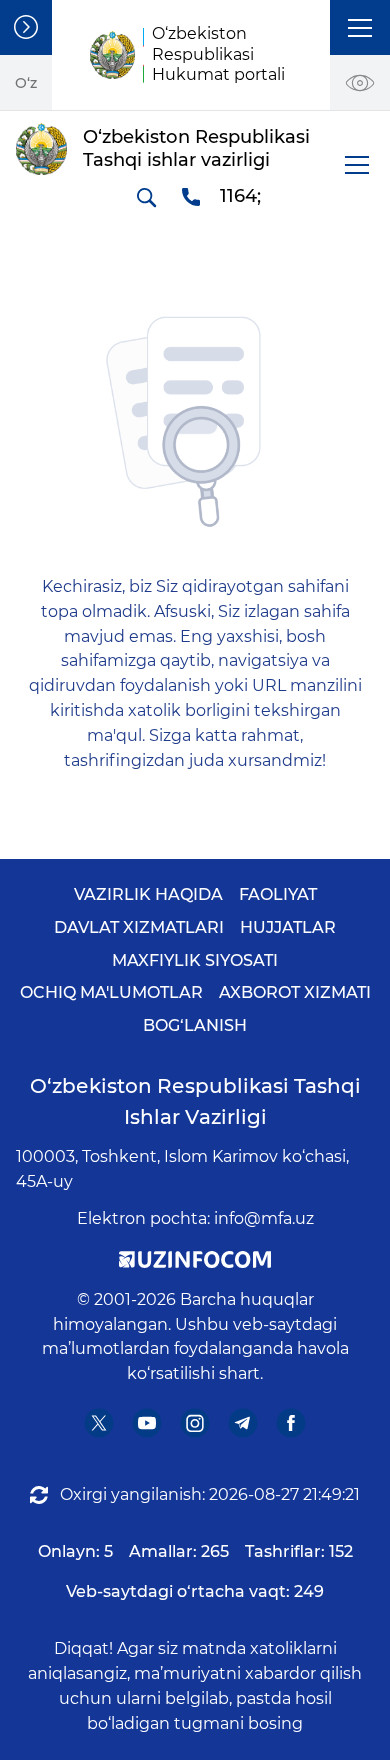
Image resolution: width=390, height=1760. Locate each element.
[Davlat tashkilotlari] (26, 27)
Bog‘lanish (195, 1025)
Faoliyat (278, 894)
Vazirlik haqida (148, 894)
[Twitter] (99, 1422)
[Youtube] (147, 1422)
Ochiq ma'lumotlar (111, 992)
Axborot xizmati (295, 992)
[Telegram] (243, 1422)
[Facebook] (291, 1422)
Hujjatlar (288, 927)
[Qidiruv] (146, 197)
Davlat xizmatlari (139, 927)
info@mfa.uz (264, 1218)
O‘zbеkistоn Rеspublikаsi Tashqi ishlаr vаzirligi (195, 1101)
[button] (360, 27)
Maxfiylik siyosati (195, 960)
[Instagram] (195, 1422)
